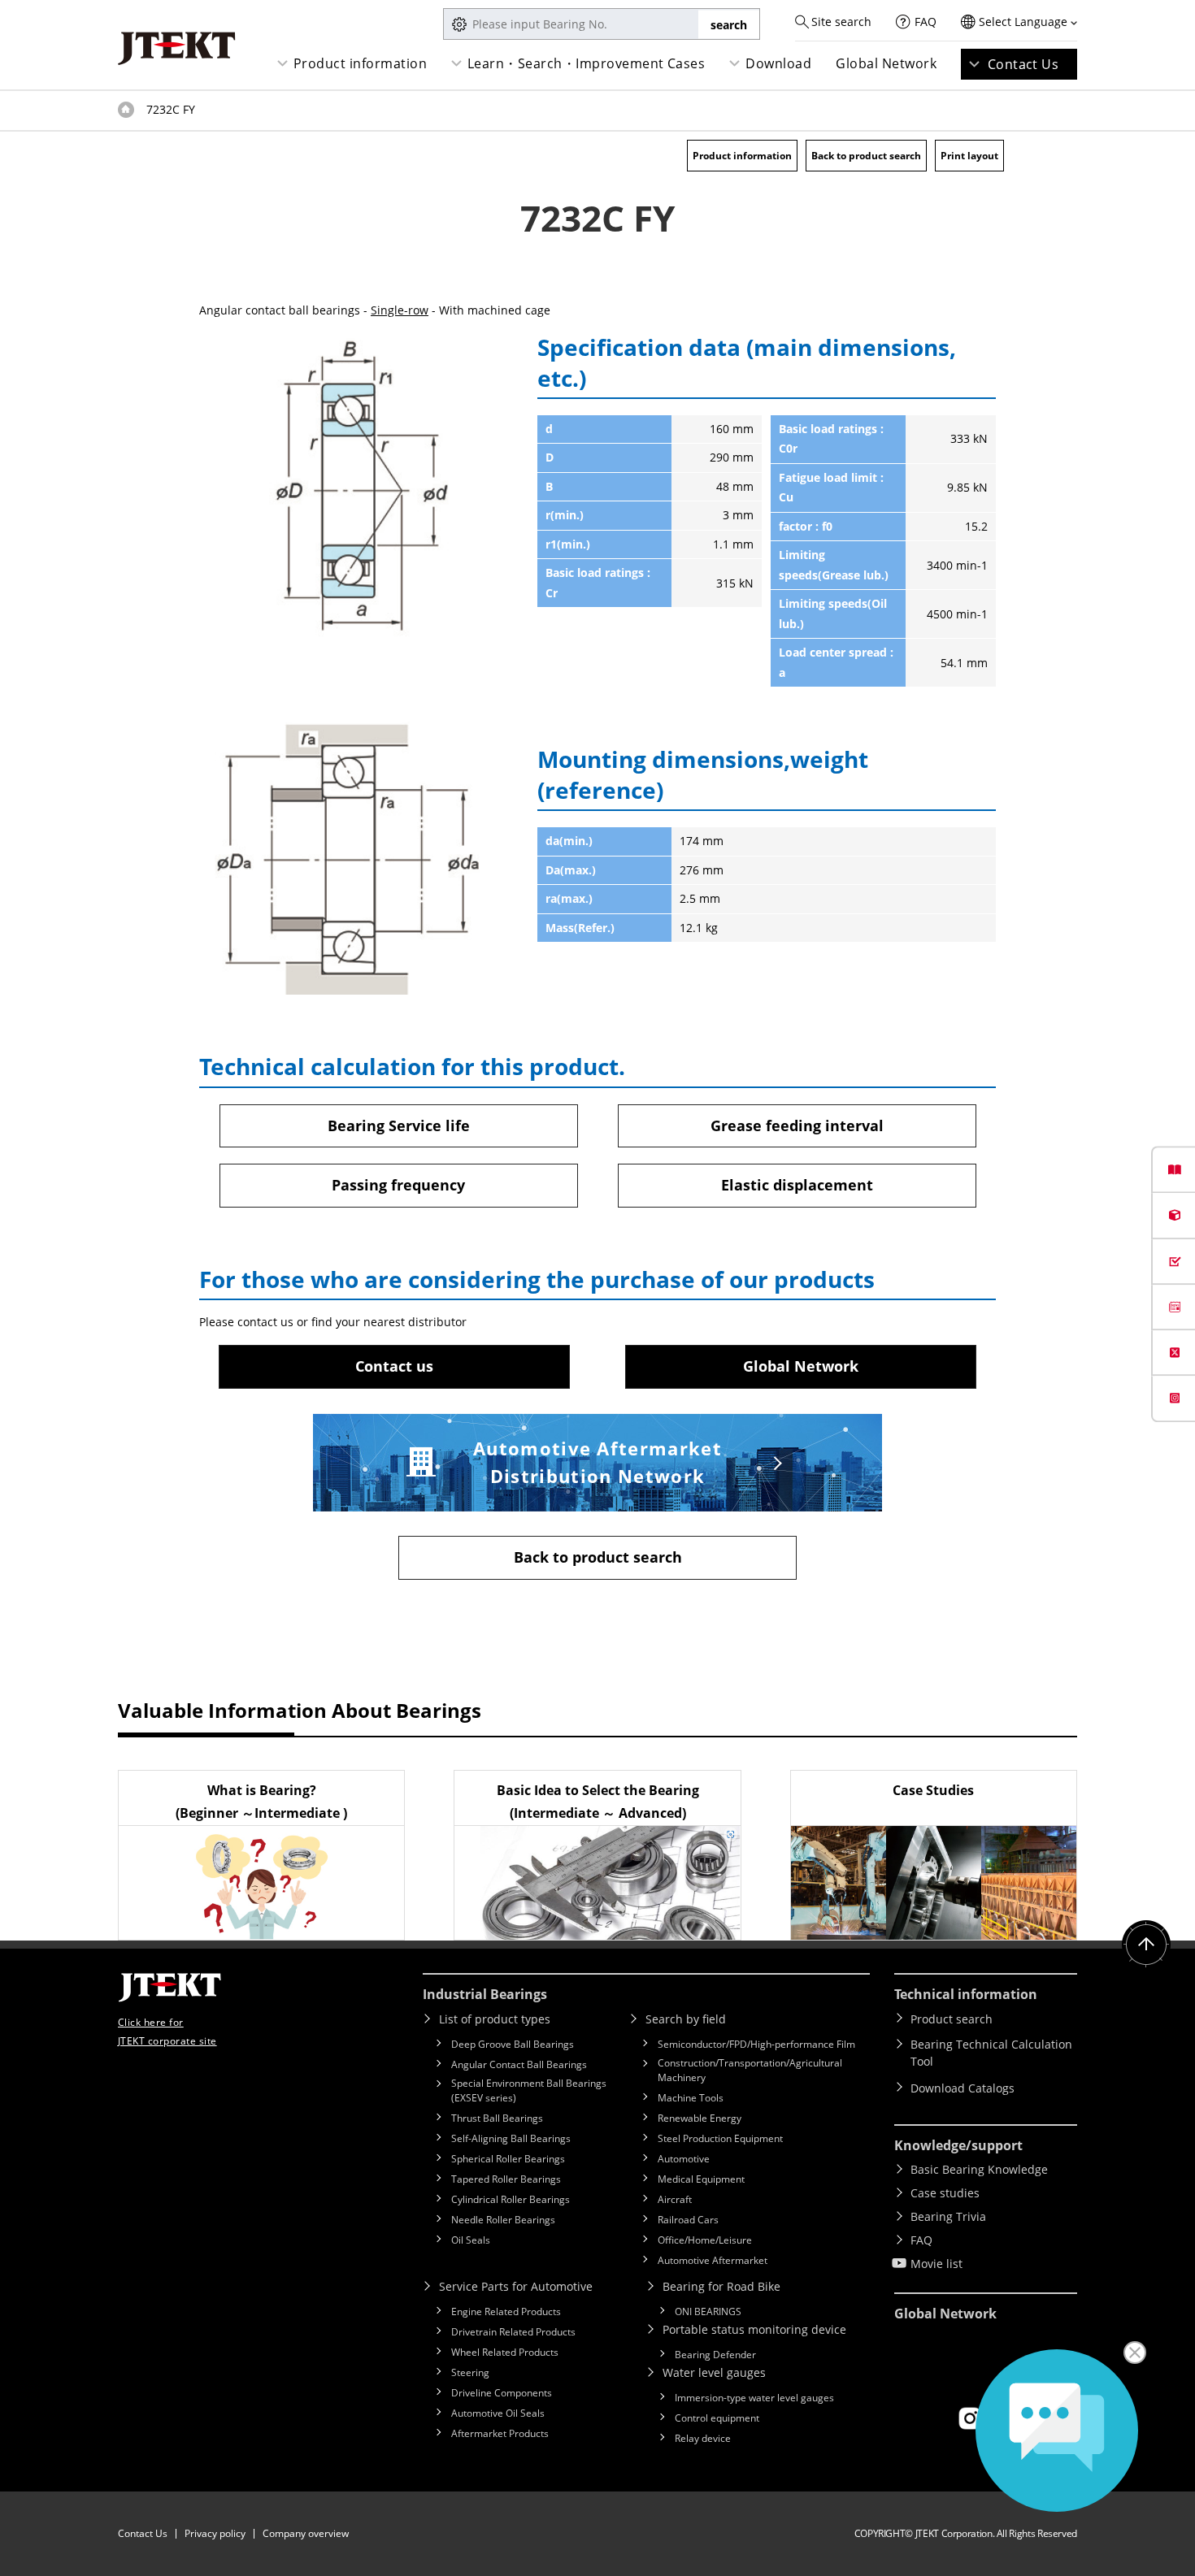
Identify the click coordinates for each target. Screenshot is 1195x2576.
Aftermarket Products (500, 2433)
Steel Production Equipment (720, 2138)
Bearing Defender (715, 2355)
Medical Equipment (701, 2179)
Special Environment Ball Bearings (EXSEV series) (529, 2090)
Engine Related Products (506, 2311)
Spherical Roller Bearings (508, 2159)
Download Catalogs (963, 2088)
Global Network (886, 63)
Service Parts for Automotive (516, 2286)
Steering (470, 2372)
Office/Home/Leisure (705, 2240)
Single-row (400, 310)
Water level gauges (714, 2372)
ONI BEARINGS (708, 2311)
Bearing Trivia (948, 2216)
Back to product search (866, 156)
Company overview (306, 2533)
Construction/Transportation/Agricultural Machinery (750, 2070)
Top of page (126, 110)
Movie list (936, 2264)
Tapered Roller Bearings (506, 2179)
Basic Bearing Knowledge (979, 2169)
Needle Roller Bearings (503, 2220)
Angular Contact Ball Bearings (519, 2064)
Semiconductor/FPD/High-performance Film (756, 2044)
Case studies (945, 2193)
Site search (841, 22)
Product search (952, 2019)
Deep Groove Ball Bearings (513, 2044)
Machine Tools (691, 2098)
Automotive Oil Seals (498, 2413)
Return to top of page (1146, 1945)
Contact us (394, 1366)
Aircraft (675, 2199)
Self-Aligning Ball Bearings (511, 2138)
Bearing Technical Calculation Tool (991, 2053)
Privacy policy (215, 2533)
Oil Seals (471, 2240)
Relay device (703, 2438)
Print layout (969, 156)
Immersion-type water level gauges (754, 2398)
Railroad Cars (688, 2220)
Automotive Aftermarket (713, 2260)
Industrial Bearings (485, 1994)
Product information (360, 63)
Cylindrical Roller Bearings (511, 2199)
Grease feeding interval (797, 1125)
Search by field (686, 2019)
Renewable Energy (700, 2118)
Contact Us (1023, 64)
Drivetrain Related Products (513, 2332)
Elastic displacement (797, 1185)
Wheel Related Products (505, 2352)
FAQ (926, 22)
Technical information (966, 1994)
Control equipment (717, 2418)
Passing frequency (398, 1185)
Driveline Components (502, 2393)
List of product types (495, 2019)
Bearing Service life (399, 1125)
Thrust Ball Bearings (497, 2118)
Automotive (684, 2159)
